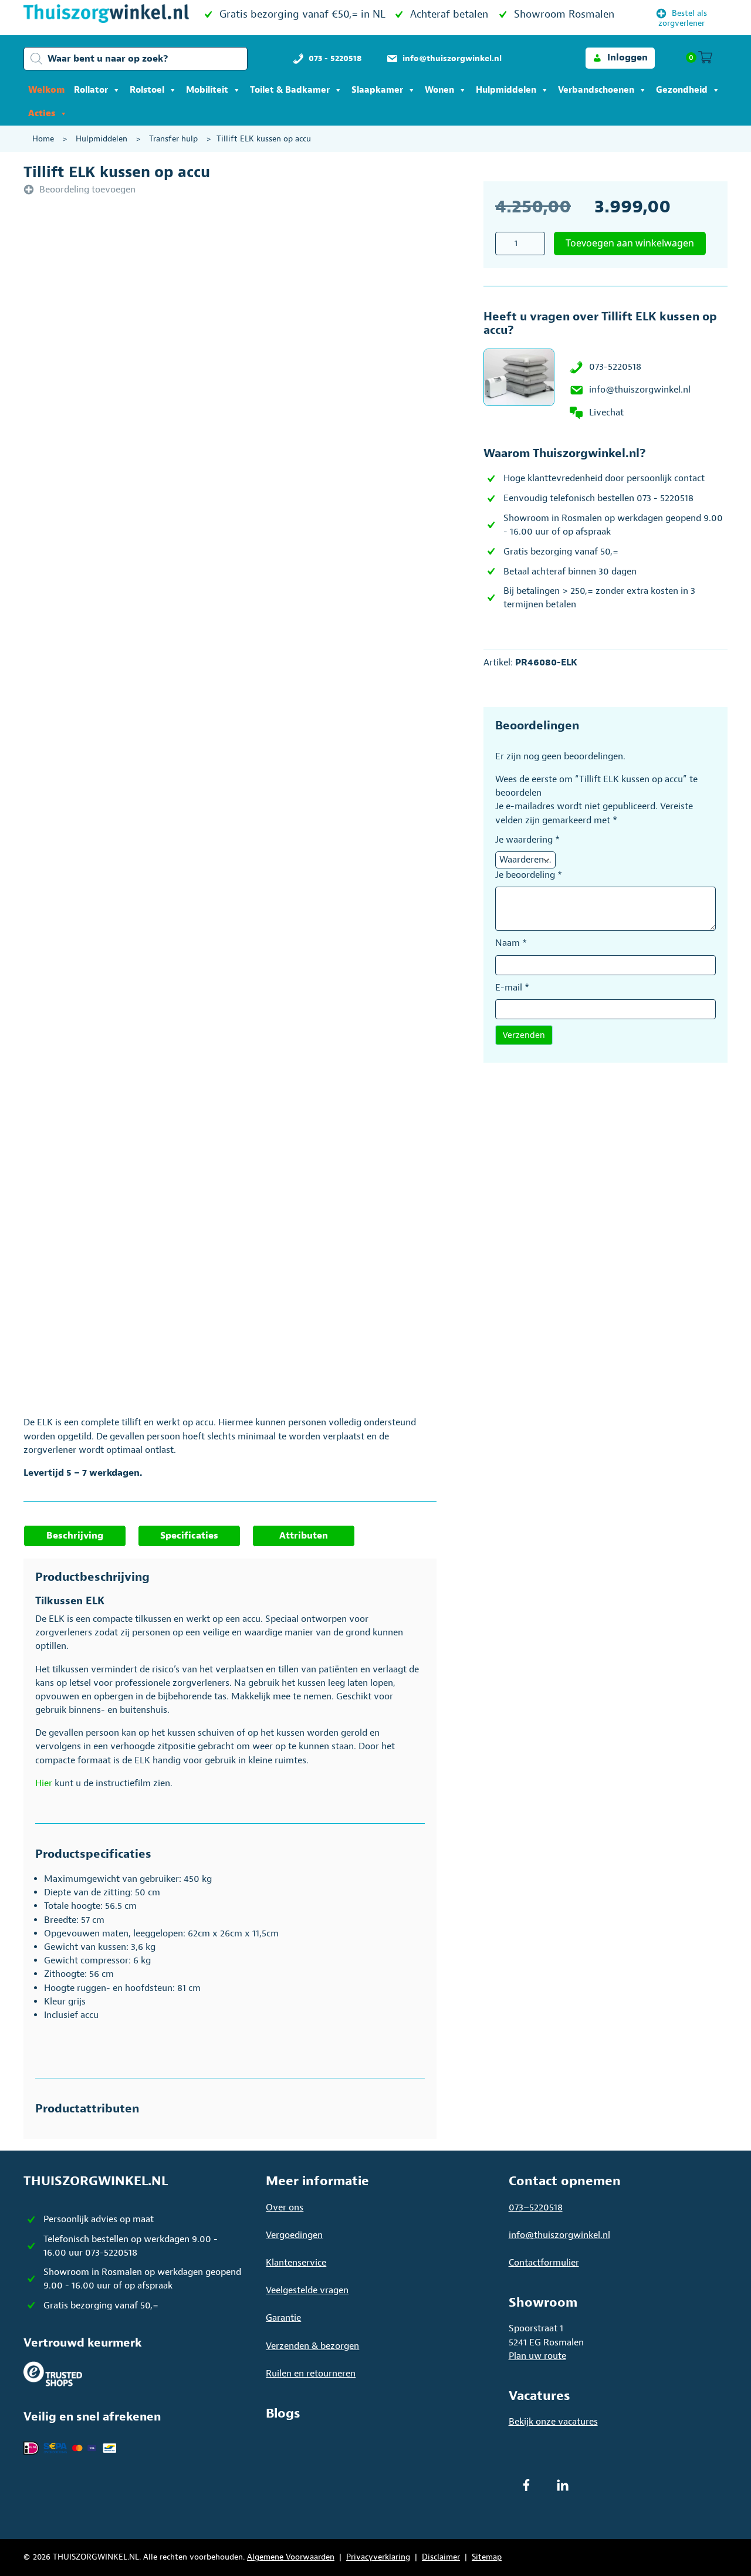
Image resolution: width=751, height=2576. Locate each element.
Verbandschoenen (596, 90)
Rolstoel (147, 90)
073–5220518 (536, 2207)
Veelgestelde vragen (307, 2290)
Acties (42, 114)
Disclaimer (441, 2557)
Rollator (91, 90)
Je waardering (527, 840)
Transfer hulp (173, 139)
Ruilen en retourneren (311, 2374)
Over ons (285, 2207)
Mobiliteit (207, 90)
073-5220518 (615, 367)
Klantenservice (296, 2263)
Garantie (283, 2318)
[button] (620, 58)
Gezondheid (682, 90)
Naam (511, 943)
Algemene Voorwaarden (291, 2557)
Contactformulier (544, 2263)
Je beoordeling (529, 875)
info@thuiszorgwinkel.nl (640, 390)
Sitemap (487, 2557)
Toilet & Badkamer (290, 90)
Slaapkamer (377, 90)
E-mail (512, 988)
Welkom (46, 90)
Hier (44, 1783)
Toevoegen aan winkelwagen (630, 243)
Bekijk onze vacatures (553, 2422)
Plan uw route (537, 2356)
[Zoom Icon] (265, 368)
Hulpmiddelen (506, 90)
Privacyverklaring (378, 2557)
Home (43, 139)
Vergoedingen (294, 2235)
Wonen (439, 90)
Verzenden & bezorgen (312, 2346)
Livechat (606, 413)
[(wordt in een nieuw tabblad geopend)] (53, 2374)
